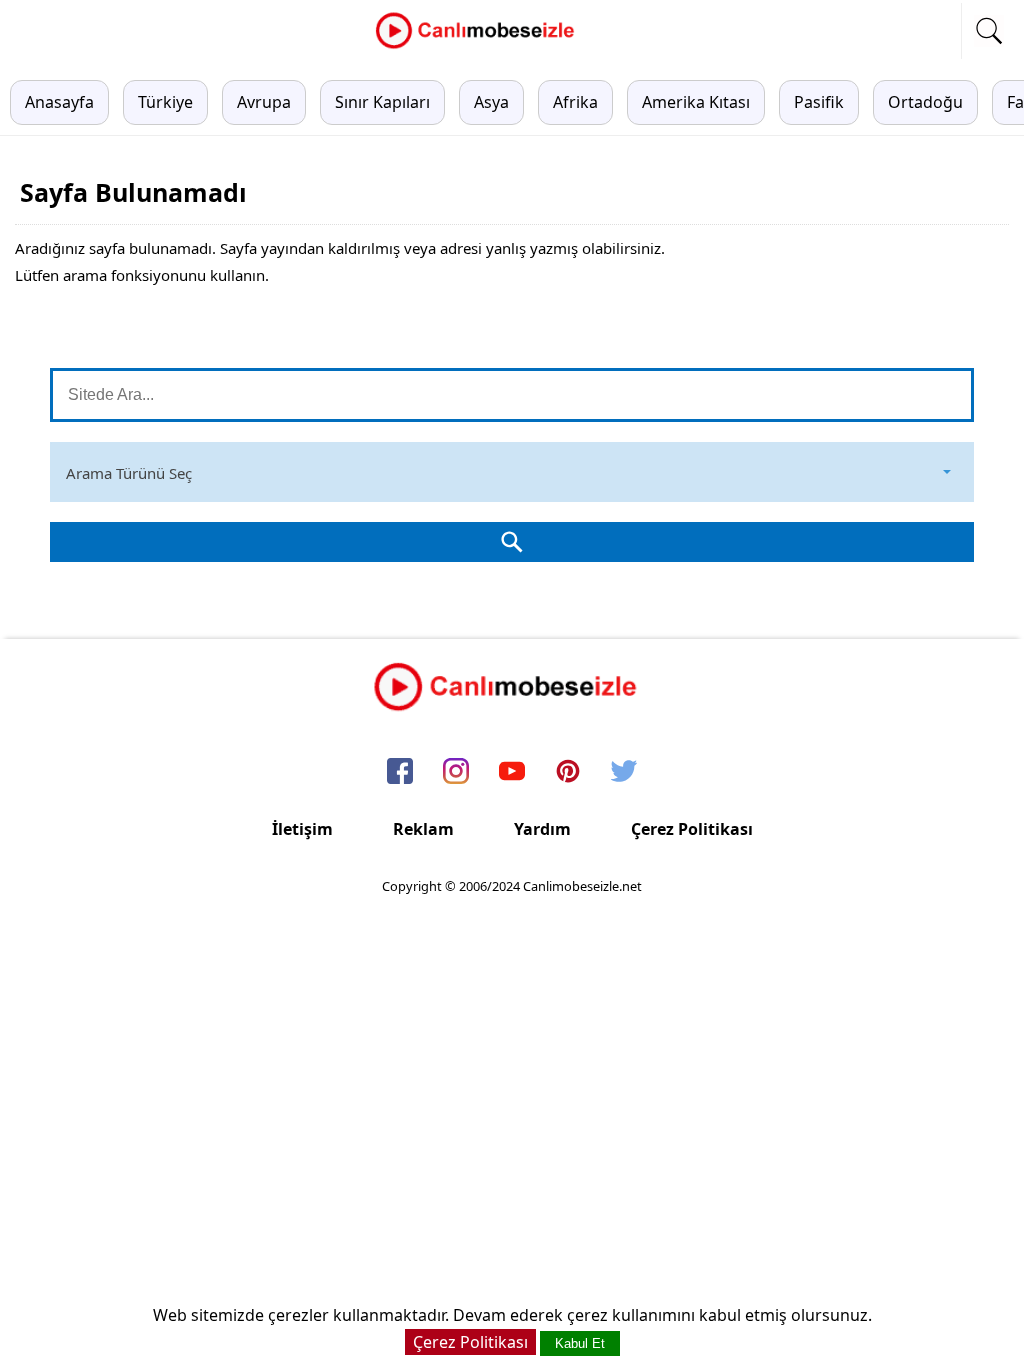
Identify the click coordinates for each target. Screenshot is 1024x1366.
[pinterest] (568, 772)
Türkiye (165, 102)
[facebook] (400, 772)
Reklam (423, 829)
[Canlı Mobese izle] (480, 46)
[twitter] (624, 772)
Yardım (542, 829)
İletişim (302, 829)
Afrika (575, 102)
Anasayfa (59, 102)
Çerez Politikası (692, 829)
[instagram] (456, 772)
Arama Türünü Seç (129, 473)
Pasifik (819, 102)
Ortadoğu (925, 102)
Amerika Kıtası (696, 102)
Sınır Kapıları (382, 102)
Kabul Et (580, 1343)
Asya (491, 102)
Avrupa (264, 102)
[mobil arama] (989, 31)
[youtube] (512, 772)
